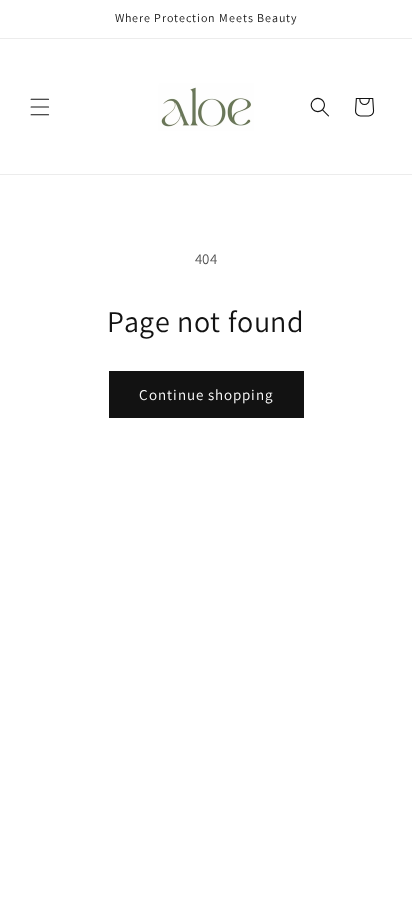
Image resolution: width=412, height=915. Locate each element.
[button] (40, 107)
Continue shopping (206, 394)
